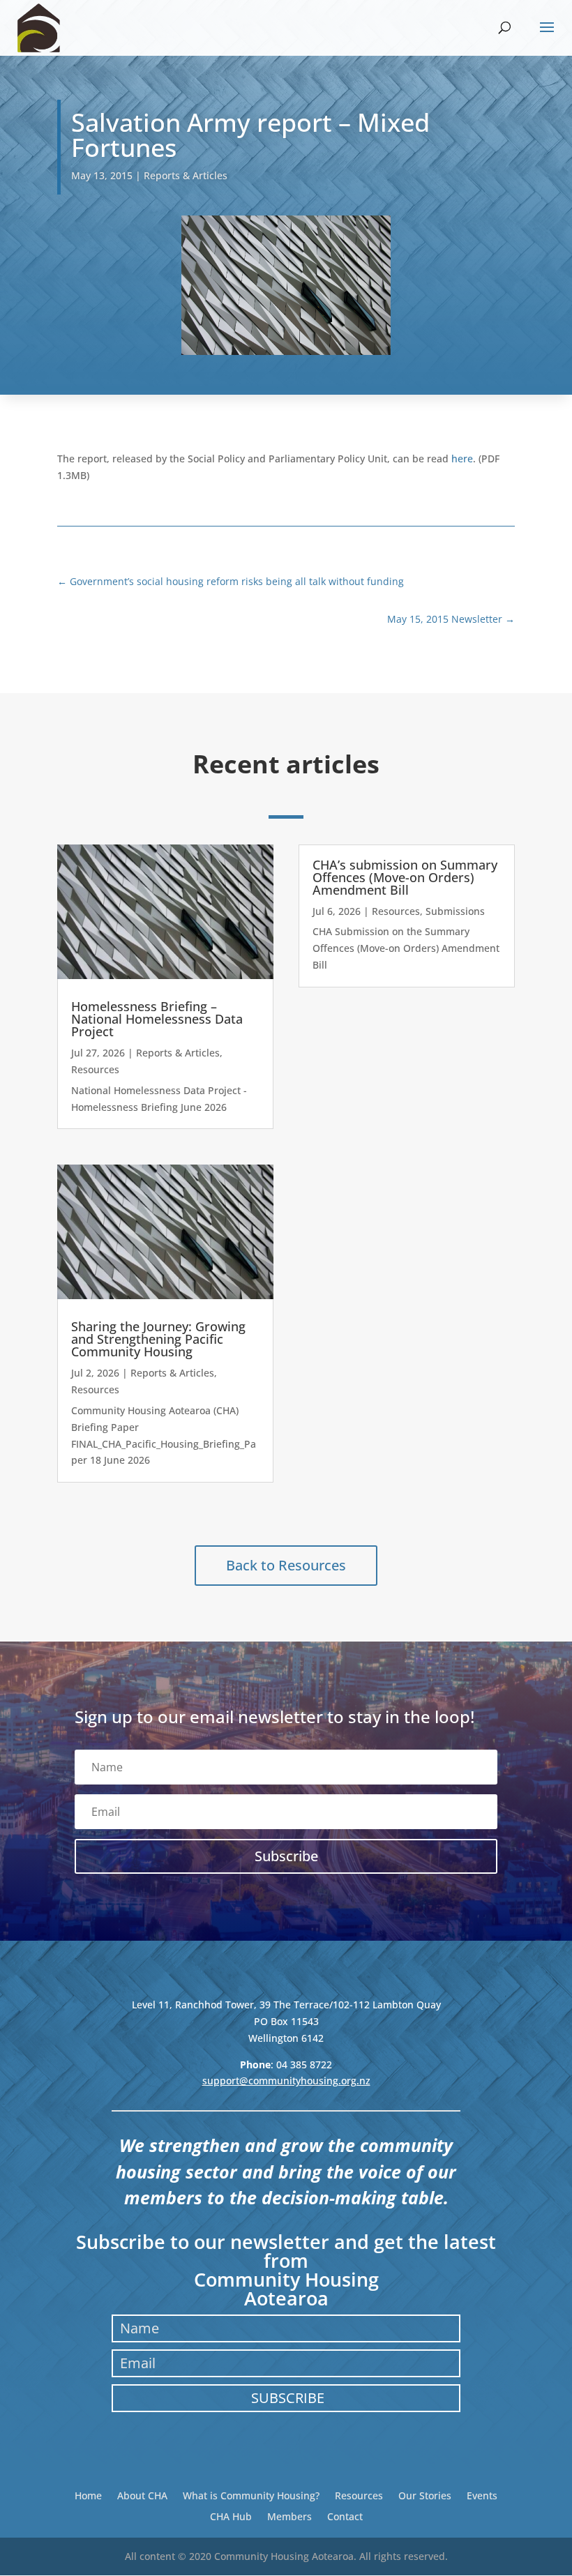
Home (88, 2495)
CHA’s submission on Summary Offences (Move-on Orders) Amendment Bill (405, 877)
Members (289, 2516)
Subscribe (288, 2398)
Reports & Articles (186, 175)
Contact (345, 2516)
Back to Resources (286, 1565)
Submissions (455, 911)
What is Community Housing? (251, 2495)
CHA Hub (231, 2516)
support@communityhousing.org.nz (286, 2081)
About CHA (142, 2495)
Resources (95, 1069)
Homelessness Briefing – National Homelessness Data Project (157, 1019)
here (462, 459)
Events (482, 2495)
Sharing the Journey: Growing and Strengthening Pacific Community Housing (158, 1339)
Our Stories (425, 2495)
